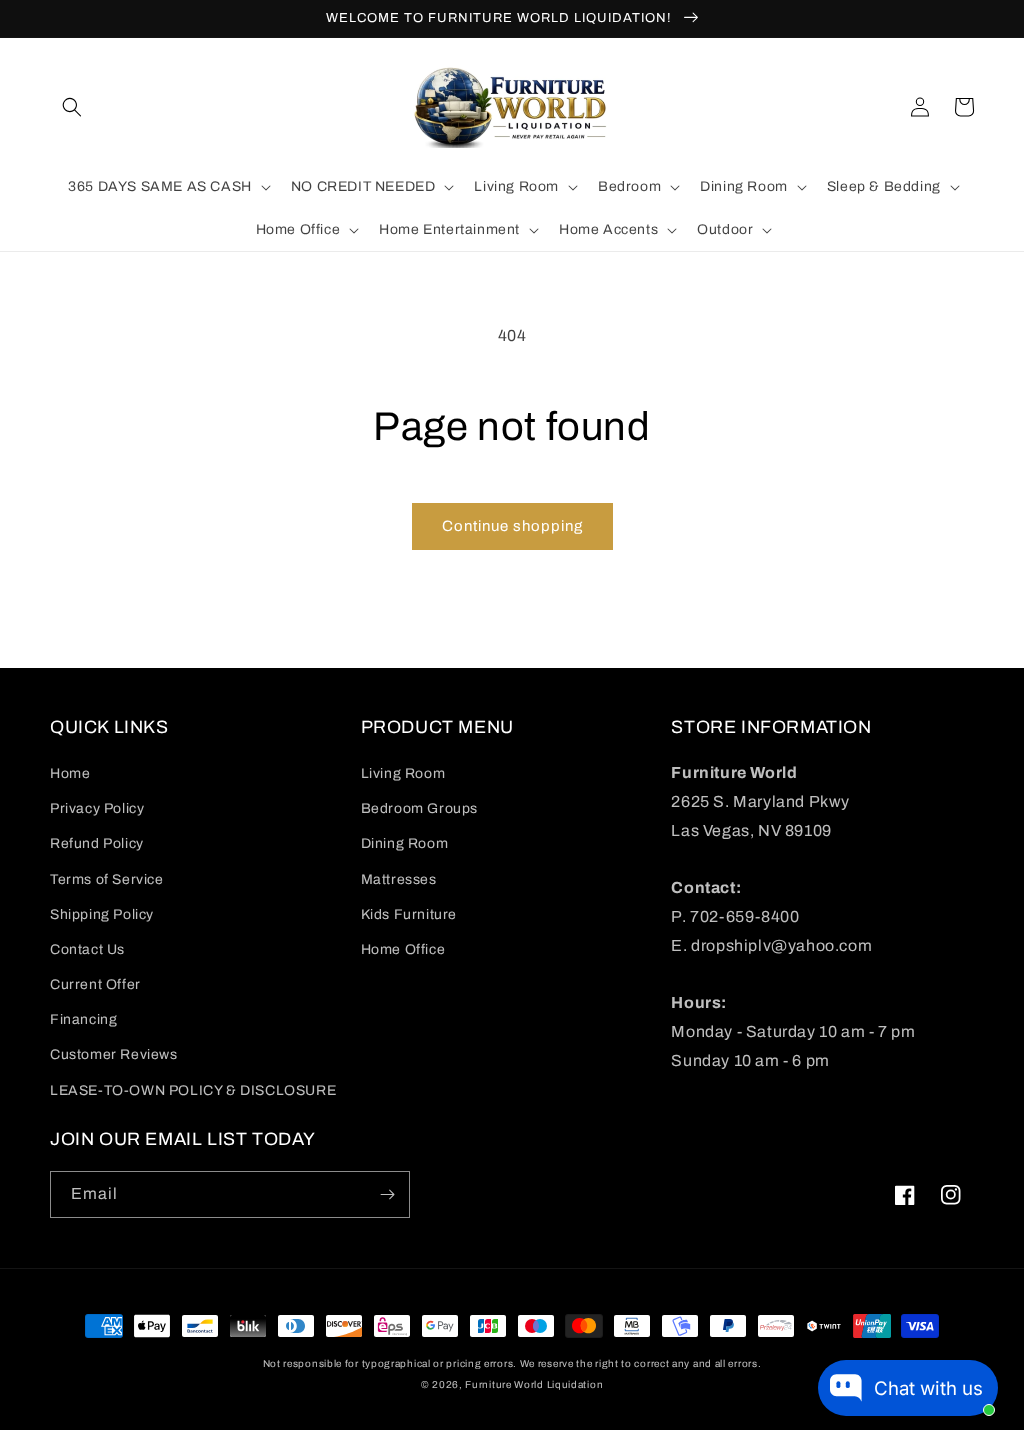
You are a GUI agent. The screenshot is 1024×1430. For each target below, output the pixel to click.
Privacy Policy (97, 808)
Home (70, 773)
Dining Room (405, 843)
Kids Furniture (409, 914)
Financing (83, 1019)
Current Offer (95, 984)
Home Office (403, 949)
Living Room (403, 773)
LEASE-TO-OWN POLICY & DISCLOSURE (193, 1090)
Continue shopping (512, 526)
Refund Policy (97, 843)
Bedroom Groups (419, 808)
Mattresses (399, 879)
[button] (72, 107)
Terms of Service (107, 879)
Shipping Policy (102, 914)
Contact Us (87, 949)
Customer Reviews (114, 1054)
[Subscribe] (387, 1194)
